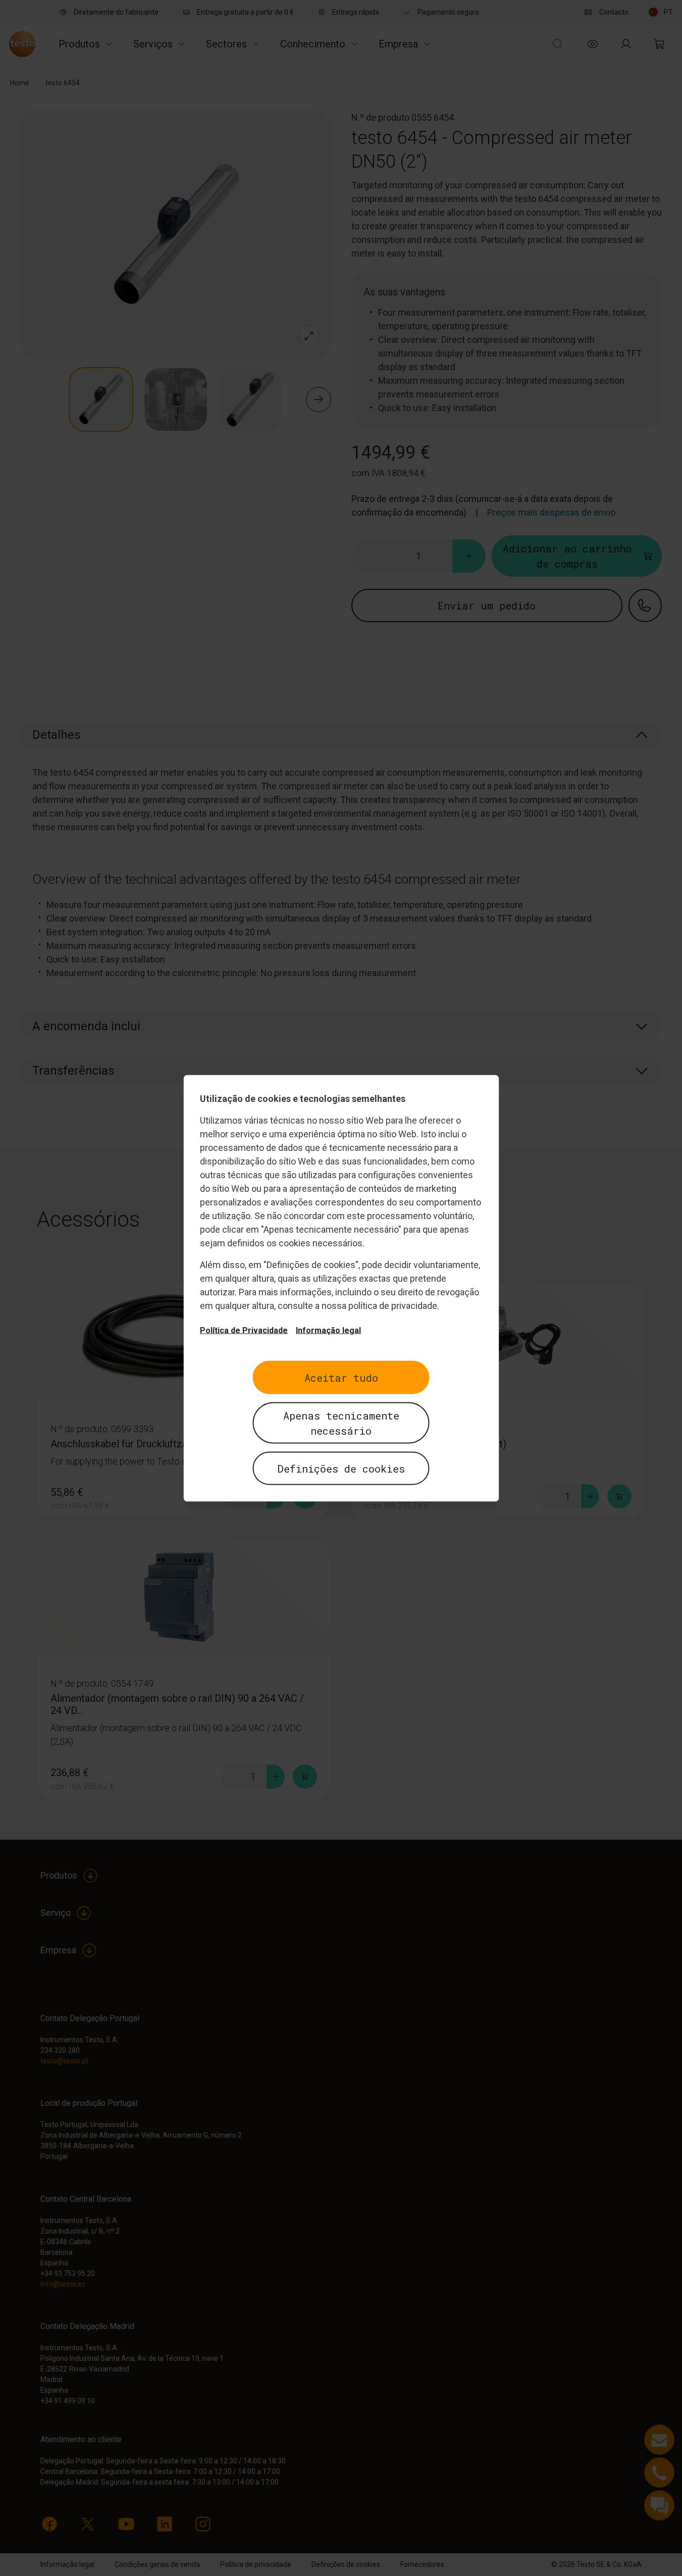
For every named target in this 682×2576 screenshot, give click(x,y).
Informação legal (328, 1330)
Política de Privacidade (244, 1330)
